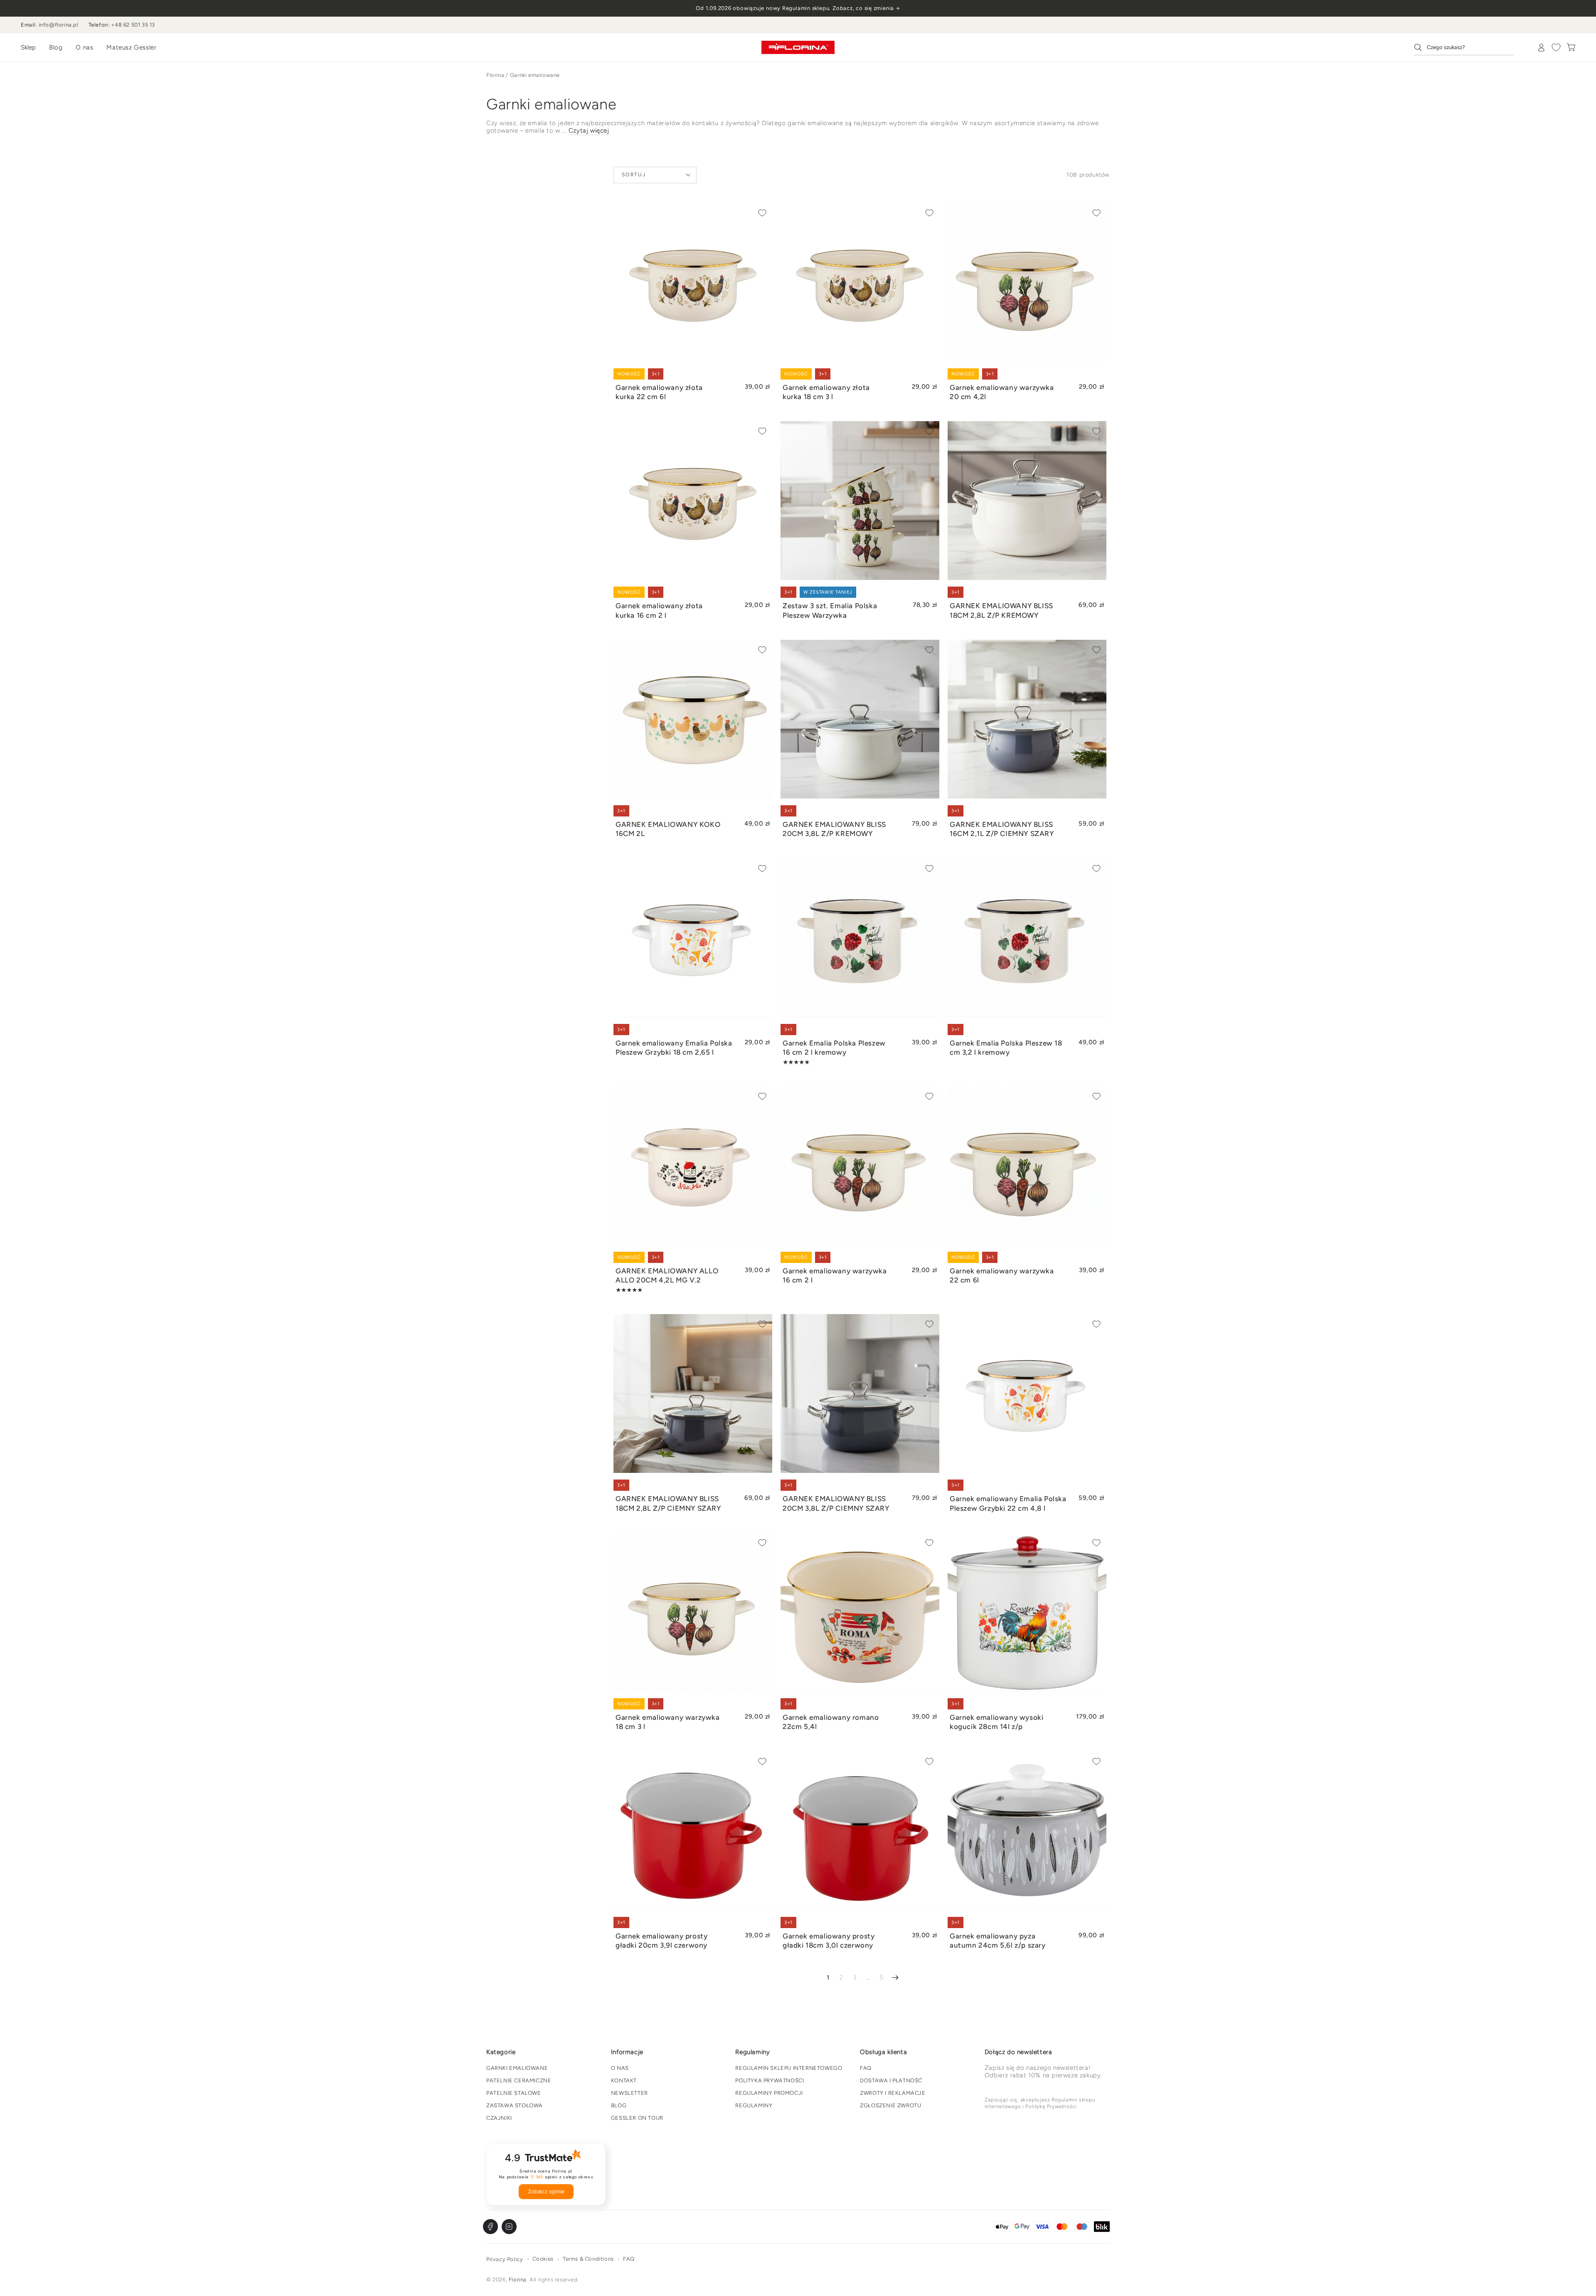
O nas (84, 47)
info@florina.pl (59, 25)
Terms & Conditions (588, 2259)
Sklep (28, 47)
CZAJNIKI (499, 2118)
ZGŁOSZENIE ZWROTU (890, 2105)
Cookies (543, 2259)
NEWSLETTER (629, 2093)
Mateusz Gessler (131, 47)
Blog (56, 47)
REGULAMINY (754, 2105)
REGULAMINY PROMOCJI (769, 2093)
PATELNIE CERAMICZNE (519, 2080)
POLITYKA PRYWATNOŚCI (770, 2080)
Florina (495, 75)
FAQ (866, 2068)
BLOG (619, 2105)
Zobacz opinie (546, 2191)
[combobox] (1464, 47)
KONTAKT (624, 2080)
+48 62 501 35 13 (133, 25)
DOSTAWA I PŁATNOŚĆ (891, 2080)
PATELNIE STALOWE (514, 2093)
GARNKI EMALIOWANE (517, 2068)
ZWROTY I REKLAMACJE (893, 2093)
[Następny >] (895, 1978)
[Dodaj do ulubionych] (762, 213)
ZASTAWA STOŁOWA (515, 2105)
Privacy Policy (505, 2259)
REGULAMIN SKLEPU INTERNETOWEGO (789, 2068)
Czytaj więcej (589, 131)
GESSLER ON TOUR (637, 2118)
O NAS (620, 2068)
